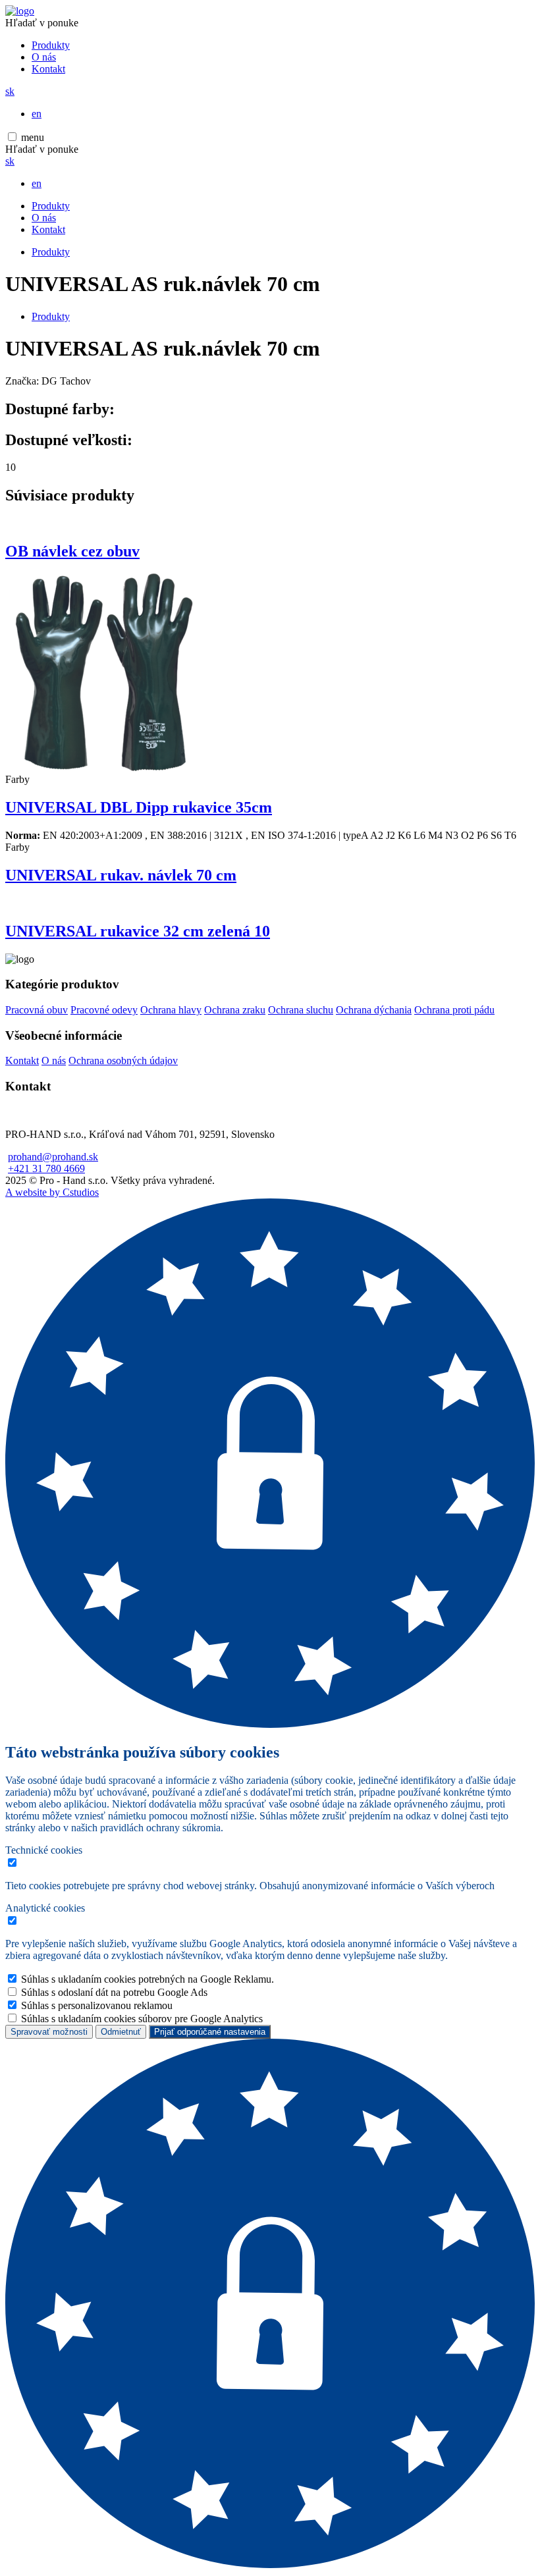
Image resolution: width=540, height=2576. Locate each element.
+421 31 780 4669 (46, 1168)
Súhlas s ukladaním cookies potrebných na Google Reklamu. (148, 1979)
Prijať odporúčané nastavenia (210, 2032)
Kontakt (48, 69)
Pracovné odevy (104, 1010)
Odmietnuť (121, 2032)
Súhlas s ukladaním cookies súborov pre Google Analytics (142, 2019)
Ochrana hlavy (171, 1010)
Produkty (51, 45)
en (37, 114)
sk (10, 91)
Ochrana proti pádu (454, 1010)
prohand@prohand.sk (53, 1157)
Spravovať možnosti (49, 2032)
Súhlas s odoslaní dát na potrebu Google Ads (114, 1992)
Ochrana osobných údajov (123, 1060)
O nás (44, 57)
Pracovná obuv (37, 1010)
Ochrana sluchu (301, 1010)
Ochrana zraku (235, 1010)
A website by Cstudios (52, 1192)
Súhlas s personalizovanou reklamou (97, 2005)
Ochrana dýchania (374, 1010)
